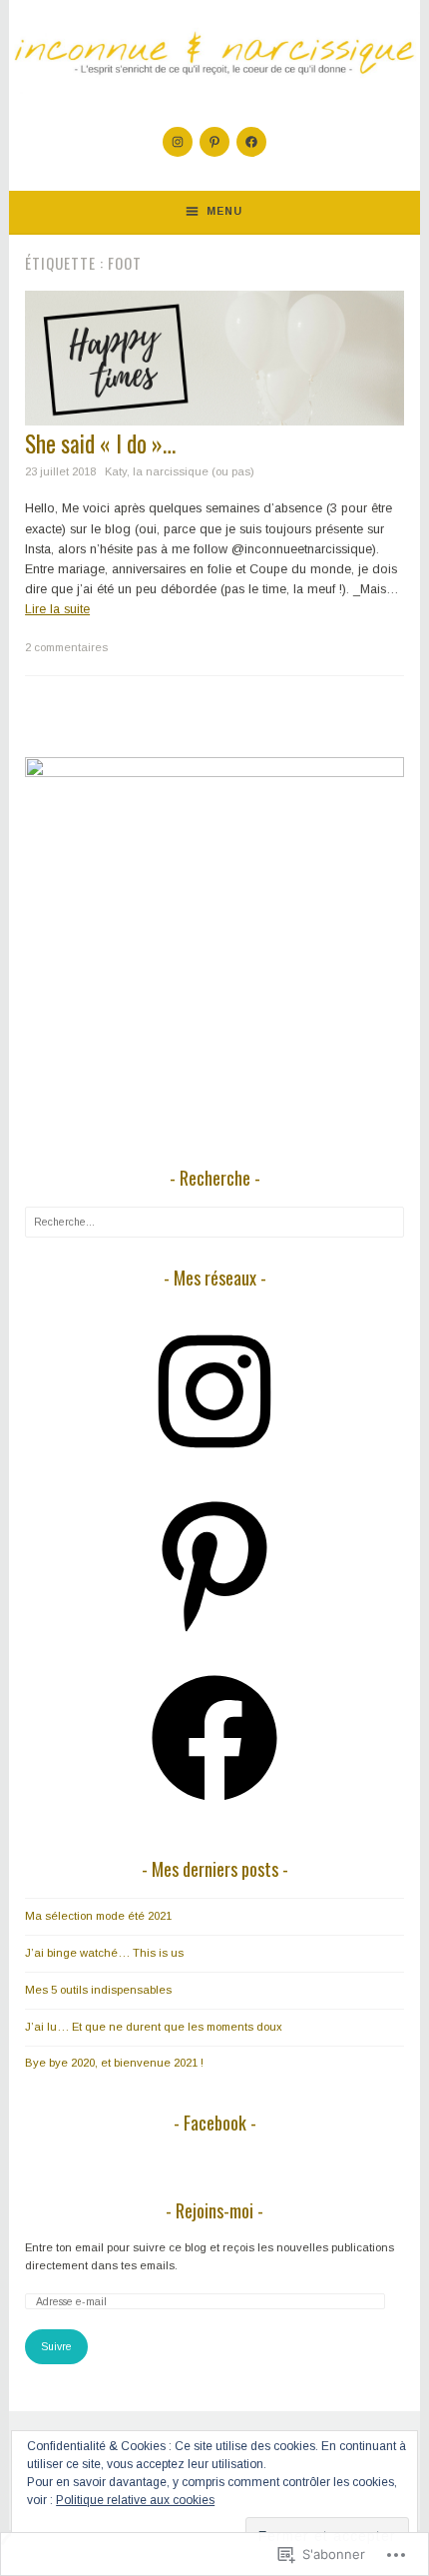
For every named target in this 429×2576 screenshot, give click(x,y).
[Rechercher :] (214, 1222)
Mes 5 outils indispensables (98, 1990)
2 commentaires (66, 647)
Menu (224, 211)
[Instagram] (178, 142)
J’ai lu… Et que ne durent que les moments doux (154, 2027)
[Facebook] (251, 142)
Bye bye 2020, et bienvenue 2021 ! (114, 2063)
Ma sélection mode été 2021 (98, 1916)
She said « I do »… (100, 443)
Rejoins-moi (214, 2210)
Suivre (56, 2346)
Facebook (215, 2123)
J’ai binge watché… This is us (104, 1953)
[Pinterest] (214, 142)
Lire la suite (57, 609)
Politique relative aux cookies (135, 2500)
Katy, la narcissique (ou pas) (180, 471)
